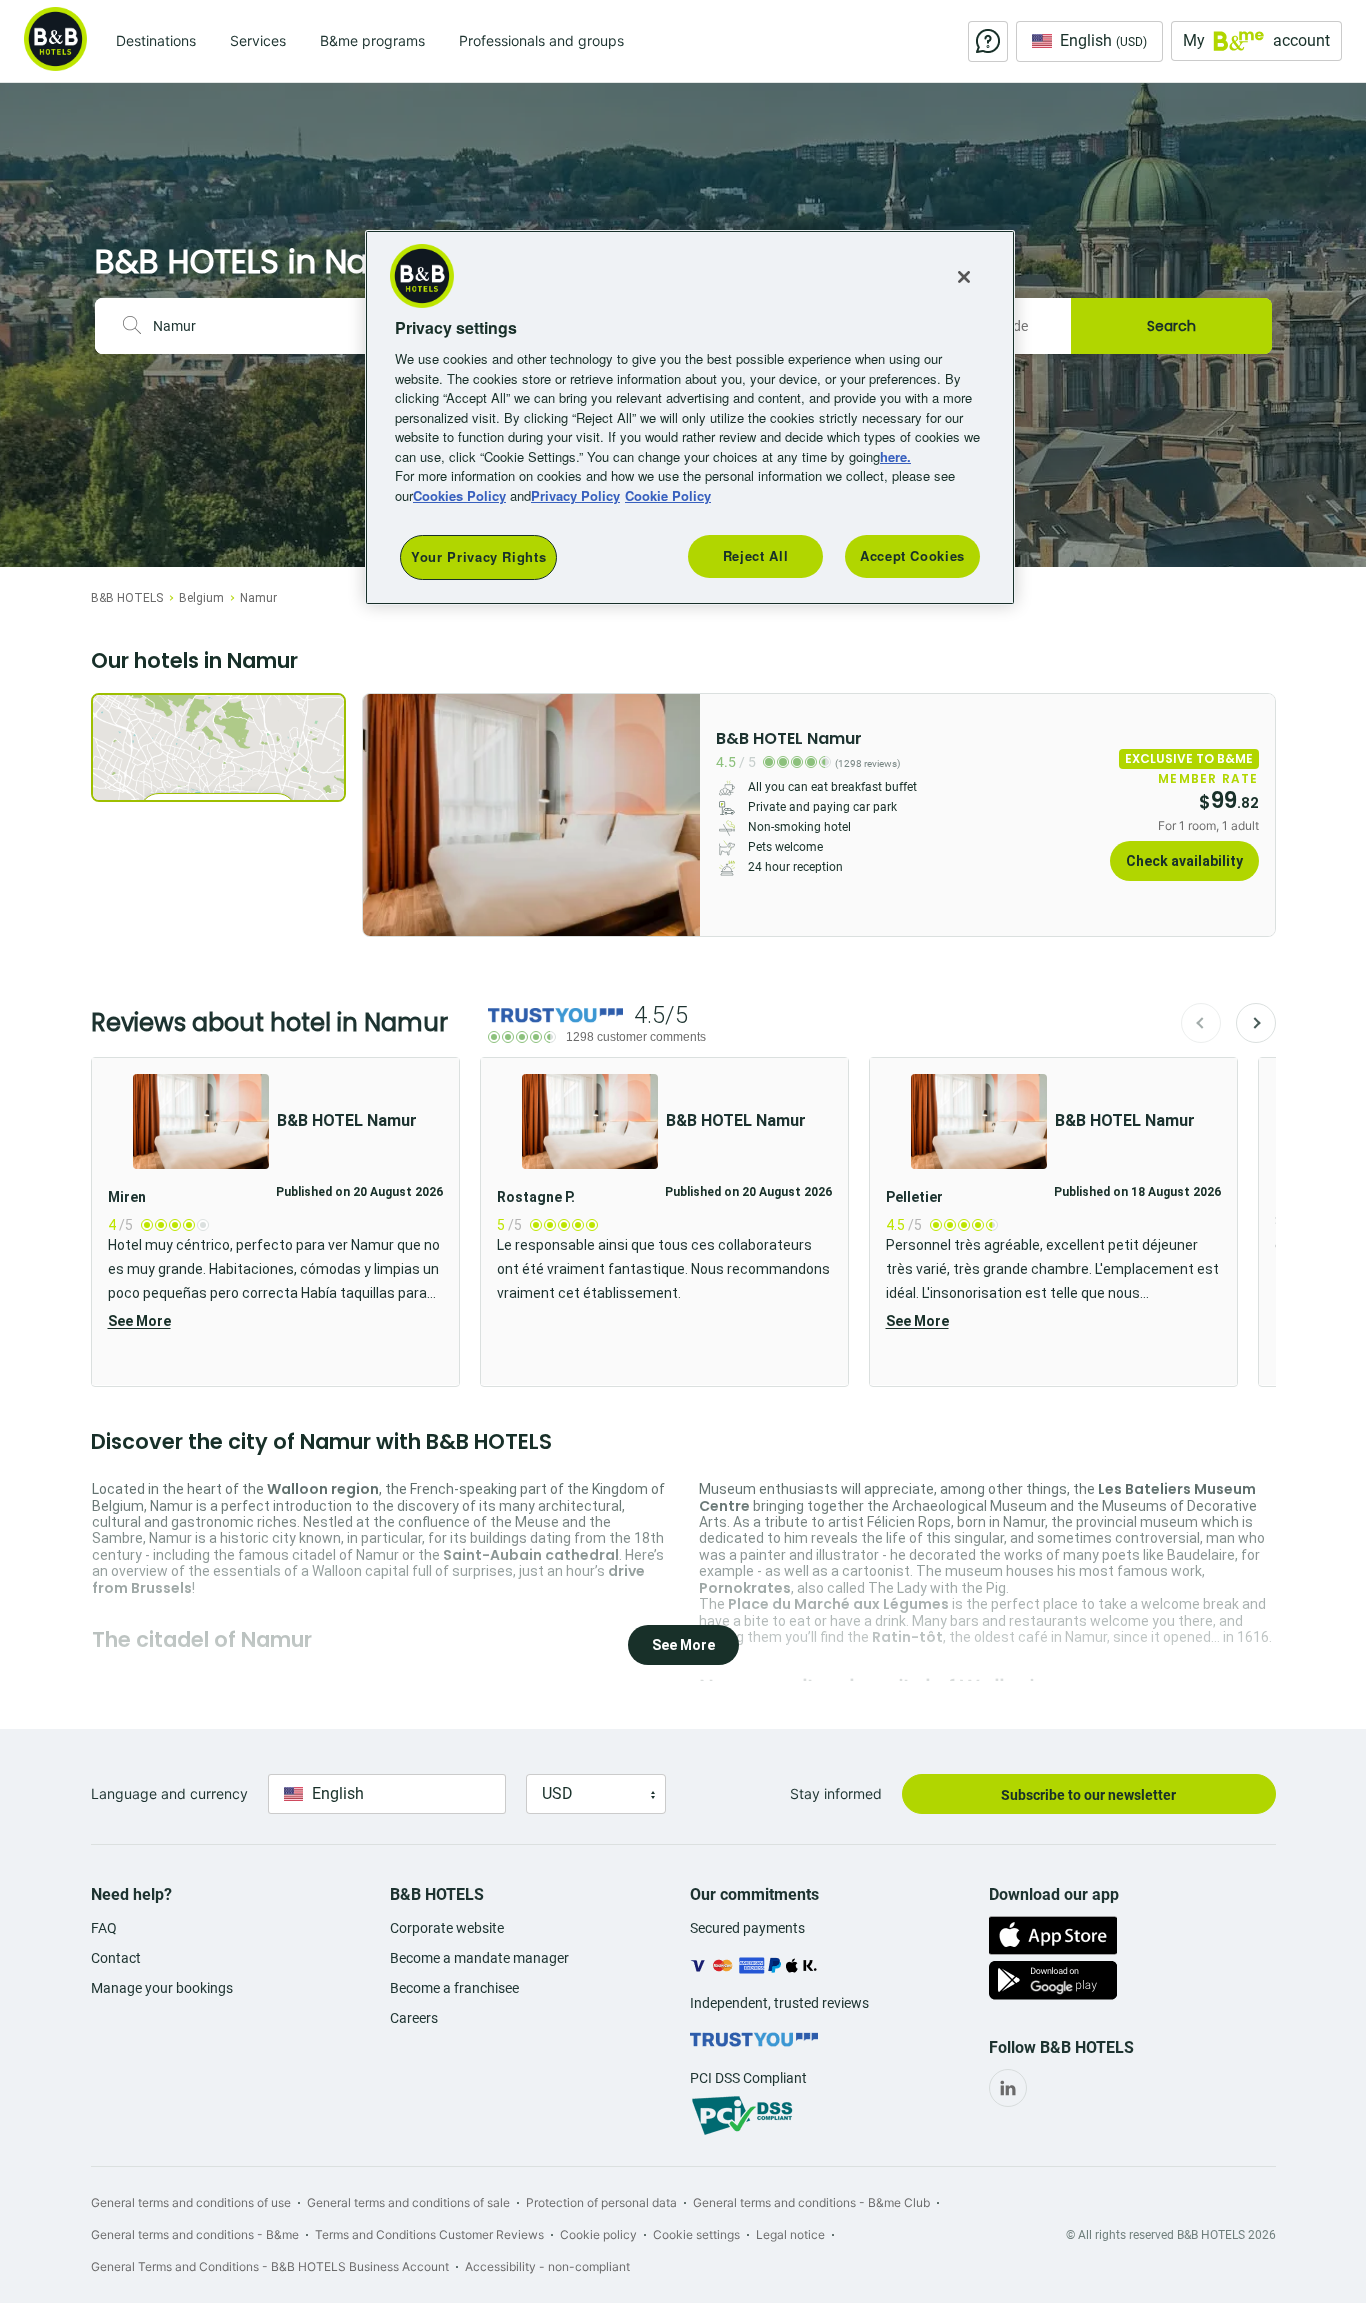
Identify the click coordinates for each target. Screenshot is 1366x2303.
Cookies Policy (459, 495)
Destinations (156, 40)
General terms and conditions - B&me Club (811, 2202)
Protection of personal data (601, 2202)
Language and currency (169, 1793)
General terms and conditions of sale (408, 2202)
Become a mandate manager (479, 1958)
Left (384, 815)
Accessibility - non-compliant (547, 2266)
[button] (275, 1222)
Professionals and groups (541, 40)
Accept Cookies (912, 556)
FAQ (104, 1928)
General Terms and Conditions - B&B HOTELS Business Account (270, 2266)
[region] (690, 417)
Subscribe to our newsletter (1088, 1795)
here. (895, 456)
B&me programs (372, 40)
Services (258, 40)
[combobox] (263, 326)
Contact (116, 1958)
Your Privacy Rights (478, 557)
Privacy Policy (575, 495)
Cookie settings (696, 2234)
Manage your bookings (162, 1988)
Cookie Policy (668, 495)
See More (139, 1321)
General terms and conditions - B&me (195, 2234)
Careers (414, 2018)
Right (679, 815)
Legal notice (790, 2234)
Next (1256, 1023)
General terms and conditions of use (191, 2202)
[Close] (964, 277)
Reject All (756, 556)
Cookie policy (598, 2234)
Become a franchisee (454, 1988)
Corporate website (447, 1928)
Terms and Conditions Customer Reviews (429, 2234)
